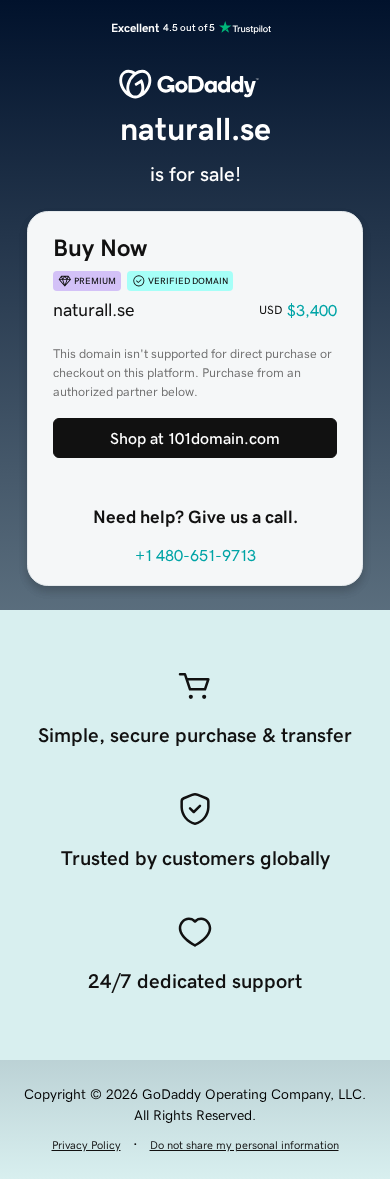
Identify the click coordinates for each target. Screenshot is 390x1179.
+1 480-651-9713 (195, 555)
